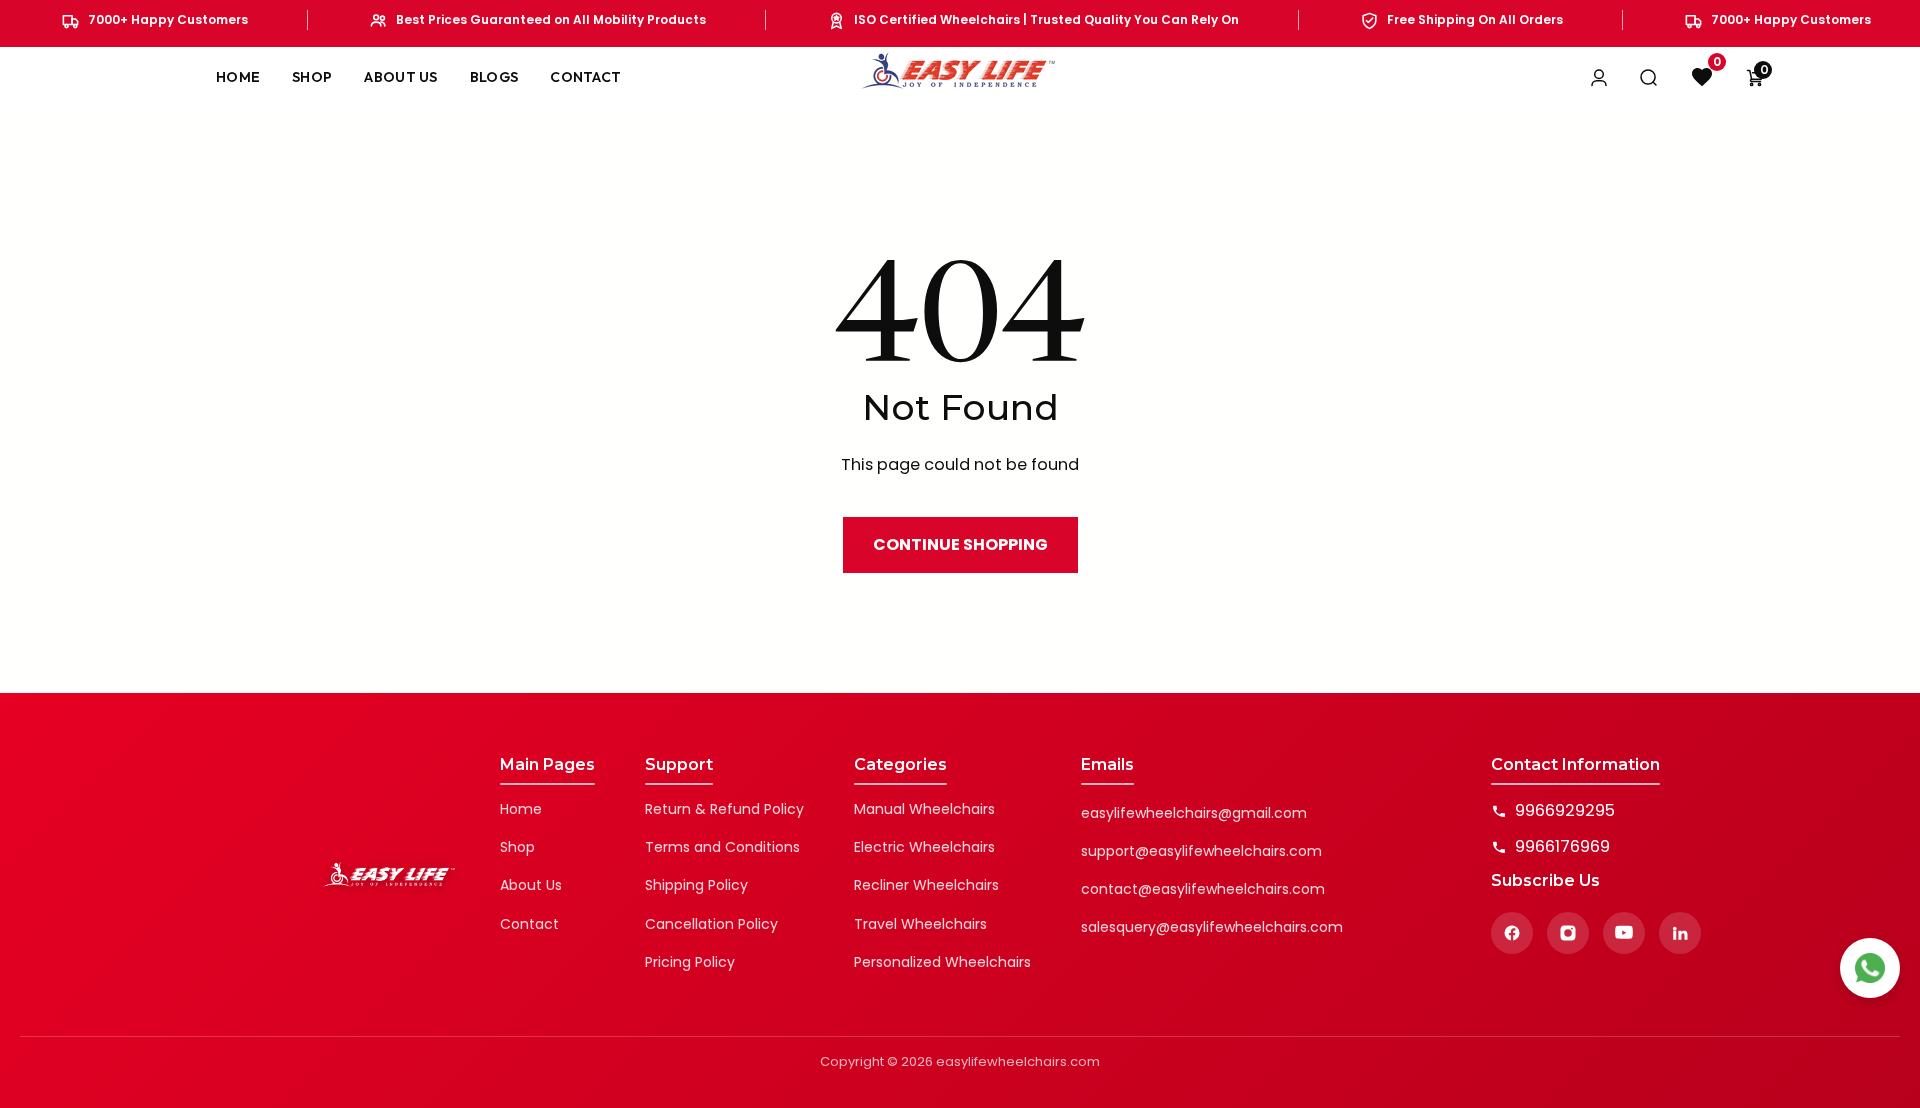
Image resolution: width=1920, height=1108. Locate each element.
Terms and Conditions (722, 847)
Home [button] (238, 77)
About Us (531, 885)
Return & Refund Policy (724, 809)
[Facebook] (1512, 933)
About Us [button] (400, 77)
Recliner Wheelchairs (926, 885)
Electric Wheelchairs (924, 847)
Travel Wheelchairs (920, 924)
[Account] (1599, 77)
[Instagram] (1568, 933)
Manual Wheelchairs (924, 809)
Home (521, 809)
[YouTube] (1624, 933)
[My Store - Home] (960, 77)
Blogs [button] (494, 77)
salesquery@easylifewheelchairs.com (1212, 927)
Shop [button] (312, 77)
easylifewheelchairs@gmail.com (1194, 813)
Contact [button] (585, 77)
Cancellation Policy (711, 924)
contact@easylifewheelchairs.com (1203, 889)
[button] (1755, 77)
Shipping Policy (696, 885)
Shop (517, 847)
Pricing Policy (690, 962)
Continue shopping (960, 544)
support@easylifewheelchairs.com (1201, 851)
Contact (529, 924)
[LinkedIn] (1680, 933)
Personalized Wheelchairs (942, 962)
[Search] (1649, 77)
